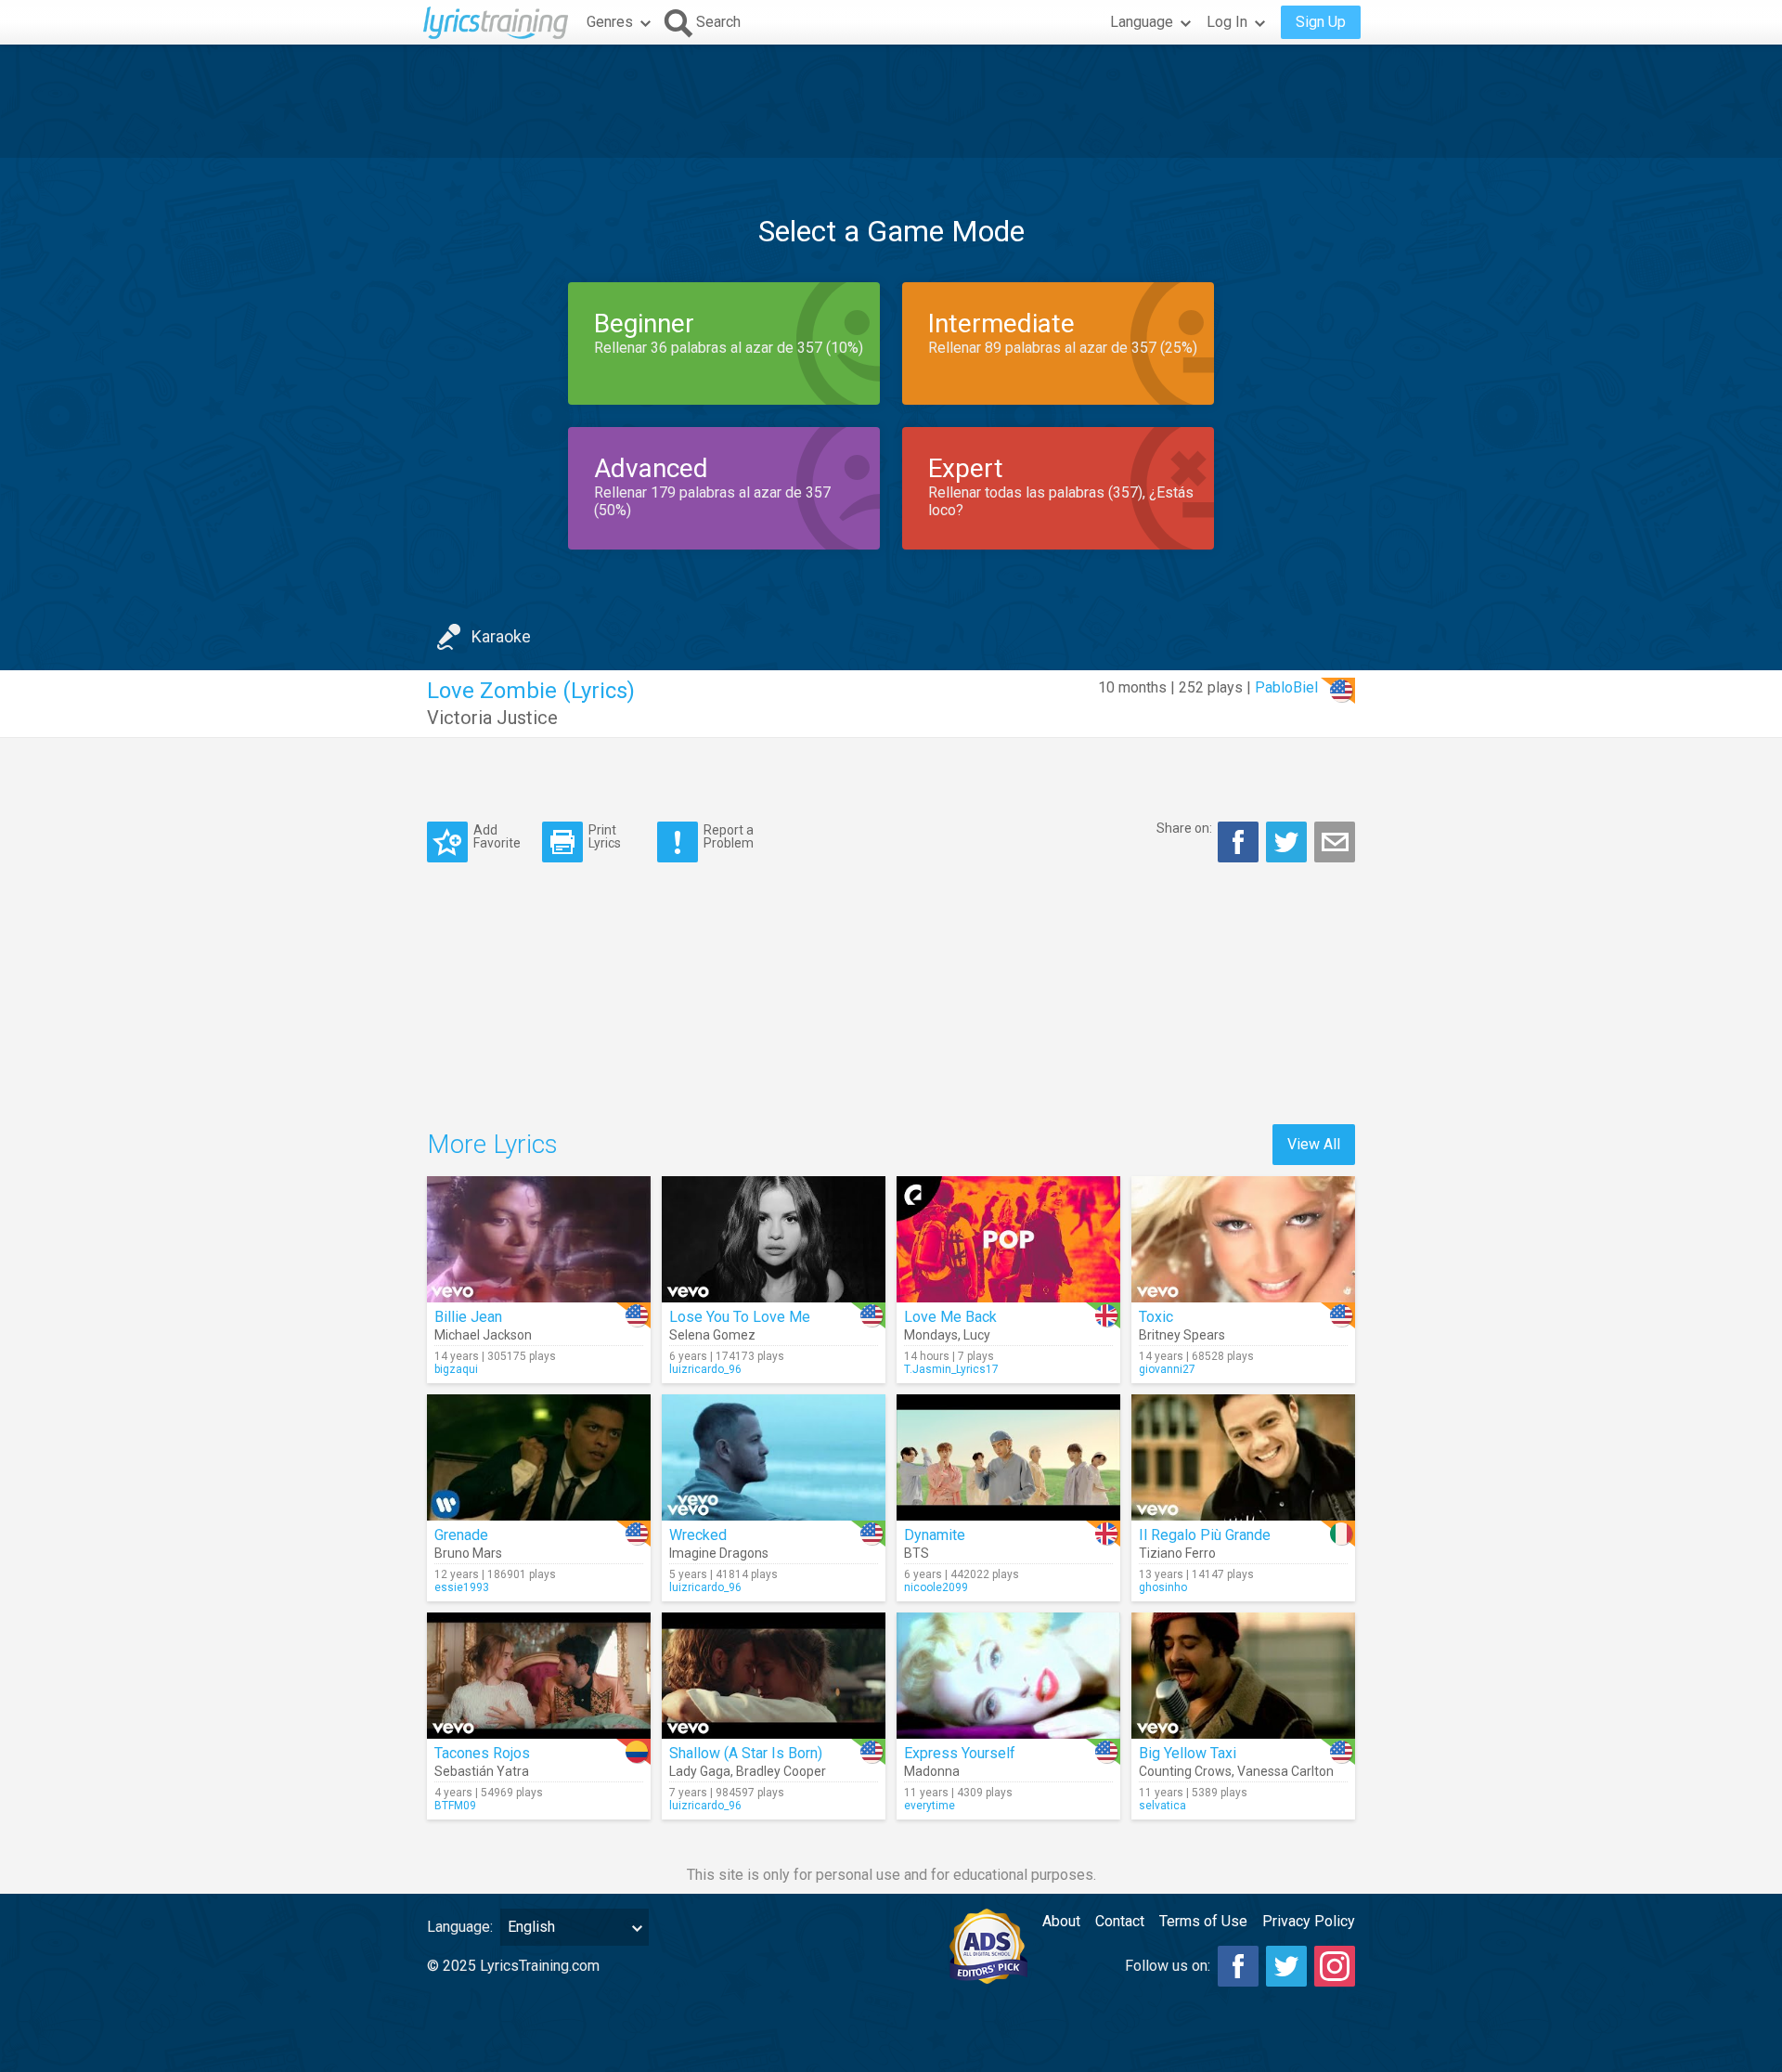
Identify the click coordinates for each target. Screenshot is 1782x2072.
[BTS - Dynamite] (1008, 1457)
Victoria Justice (492, 718)
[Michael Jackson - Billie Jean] (539, 1239)
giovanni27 (1167, 1369)
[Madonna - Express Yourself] (1008, 1676)
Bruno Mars (468, 1553)
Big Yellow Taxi (1188, 1753)
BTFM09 (455, 1806)
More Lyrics (492, 1144)
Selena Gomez (712, 1335)
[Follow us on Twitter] (1286, 1966)
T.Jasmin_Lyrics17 (951, 1369)
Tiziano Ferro (1177, 1553)
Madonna (932, 1771)
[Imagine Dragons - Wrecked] (774, 1457)
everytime (930, 1806)
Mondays (931, 1335)
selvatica (1162, 1806)
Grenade (461, 1535)
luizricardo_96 (705, 1369)
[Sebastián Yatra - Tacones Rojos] (539, 1676)
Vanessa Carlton (1285, 1771)
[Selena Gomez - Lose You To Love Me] (774, 1239)
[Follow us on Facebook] (1238, 1966)
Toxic (1156, 1317)
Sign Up (1321, 22)
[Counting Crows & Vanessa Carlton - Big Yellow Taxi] (1243, 1676)
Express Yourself (960, 1753)
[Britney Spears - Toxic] (1243, 1239)
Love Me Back (950, 1317)
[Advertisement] (891, 101)
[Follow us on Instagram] (1335, 1966)
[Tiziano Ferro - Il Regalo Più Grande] (1243, 1457)
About (1061, 1921)
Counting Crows (1185, 1771)
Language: (460, 1927)
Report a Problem (729, 836)
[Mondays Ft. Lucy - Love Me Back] (1008, 1239)
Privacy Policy (1309, 1921)
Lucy (977, 1335)
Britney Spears (1182, 1335)
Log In (1227, 22)
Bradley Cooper (781, 1771)
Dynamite (935, 1535)
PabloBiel (1286, 687)
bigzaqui (456, 1369)
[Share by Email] (1335, 842)
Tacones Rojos (482, 1753)
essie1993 (462, 1587)
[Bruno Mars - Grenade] (539, 1457)
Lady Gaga (700, 1771)
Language (1142, 22)
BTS (917, 1553)
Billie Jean (468, 1317)
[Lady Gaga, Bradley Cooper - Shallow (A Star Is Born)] (774, 1676)
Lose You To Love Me (740, 1317)
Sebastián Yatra (482, 1771)
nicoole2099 (936, 1587)
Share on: (1184, 828)
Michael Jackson (483, 1335)
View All (1314, 1144)
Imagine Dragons (719, 1553)
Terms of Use (1203, 1921)
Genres (610, 22)
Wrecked (698, 1535)
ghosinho (1163, 1587)
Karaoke (501, 636)
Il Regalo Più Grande (1205, 1535)
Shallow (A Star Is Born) (746, 1753)
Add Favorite (497, 836)
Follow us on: (1168, 1966)
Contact (1120, 1921)
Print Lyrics (605, 836)
